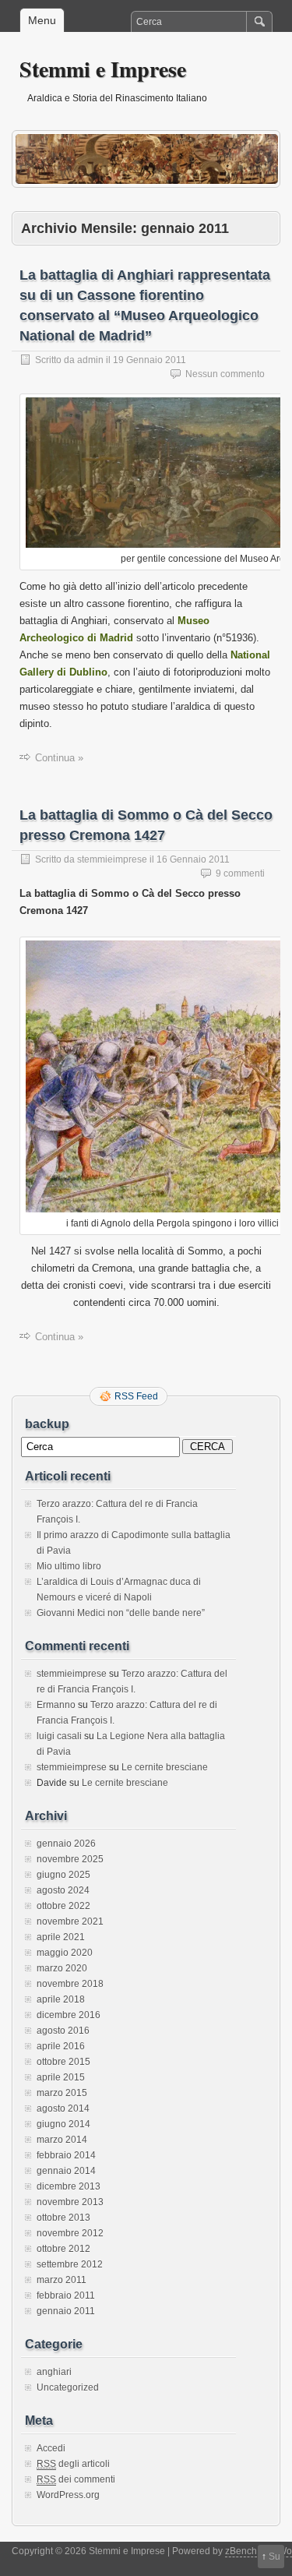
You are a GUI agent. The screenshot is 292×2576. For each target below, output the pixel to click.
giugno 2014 (63, 2124)
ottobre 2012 (63, 2249)
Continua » (59, 758)
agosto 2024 (63, 1890)
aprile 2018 (61, 1999)
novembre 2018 (70, 1984)
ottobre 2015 (63, 2062)
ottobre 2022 (63, 1906)
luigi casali (59, 1736)
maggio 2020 (65, 1953)
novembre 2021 (70, 1921)
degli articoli (73, 2464)
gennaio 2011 (66, 2311)
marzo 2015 (62, 2093)
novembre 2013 (70, 2202)
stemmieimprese (112, 859)
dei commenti (76, 2479)
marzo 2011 (62, 2280)
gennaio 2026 (66, 1844)
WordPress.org (68, 2495)
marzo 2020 (62, 1968)
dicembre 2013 (69, 2186)
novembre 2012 (70, 2233)
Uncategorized (68, 2387)
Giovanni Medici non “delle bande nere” (121, 1613)
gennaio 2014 (66, 2171)
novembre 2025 (70, 1859)
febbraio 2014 (66, 2155)
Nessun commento (225, 374)
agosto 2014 (63, 2108)
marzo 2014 (62, 2140)
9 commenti (240, 873)
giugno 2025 (63, 1875)
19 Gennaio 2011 (150, 360)
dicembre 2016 (69, 2015)
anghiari (54, 2372)
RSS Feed (136, 1396)
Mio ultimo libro (69, 1566)
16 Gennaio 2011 (193, 859)
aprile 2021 (61, 1937)
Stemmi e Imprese (103, 69)
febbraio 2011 (66, 2295)
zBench (241, 2551)
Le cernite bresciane (165, 1767)
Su (274, 2557)
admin (90, 360)
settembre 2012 (70, 2264)
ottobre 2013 (63, 2218)
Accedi (51, 2448)
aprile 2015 (61, 2077)
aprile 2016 (61, 2046)
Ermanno (56, 1705)
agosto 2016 (63, 2031)
